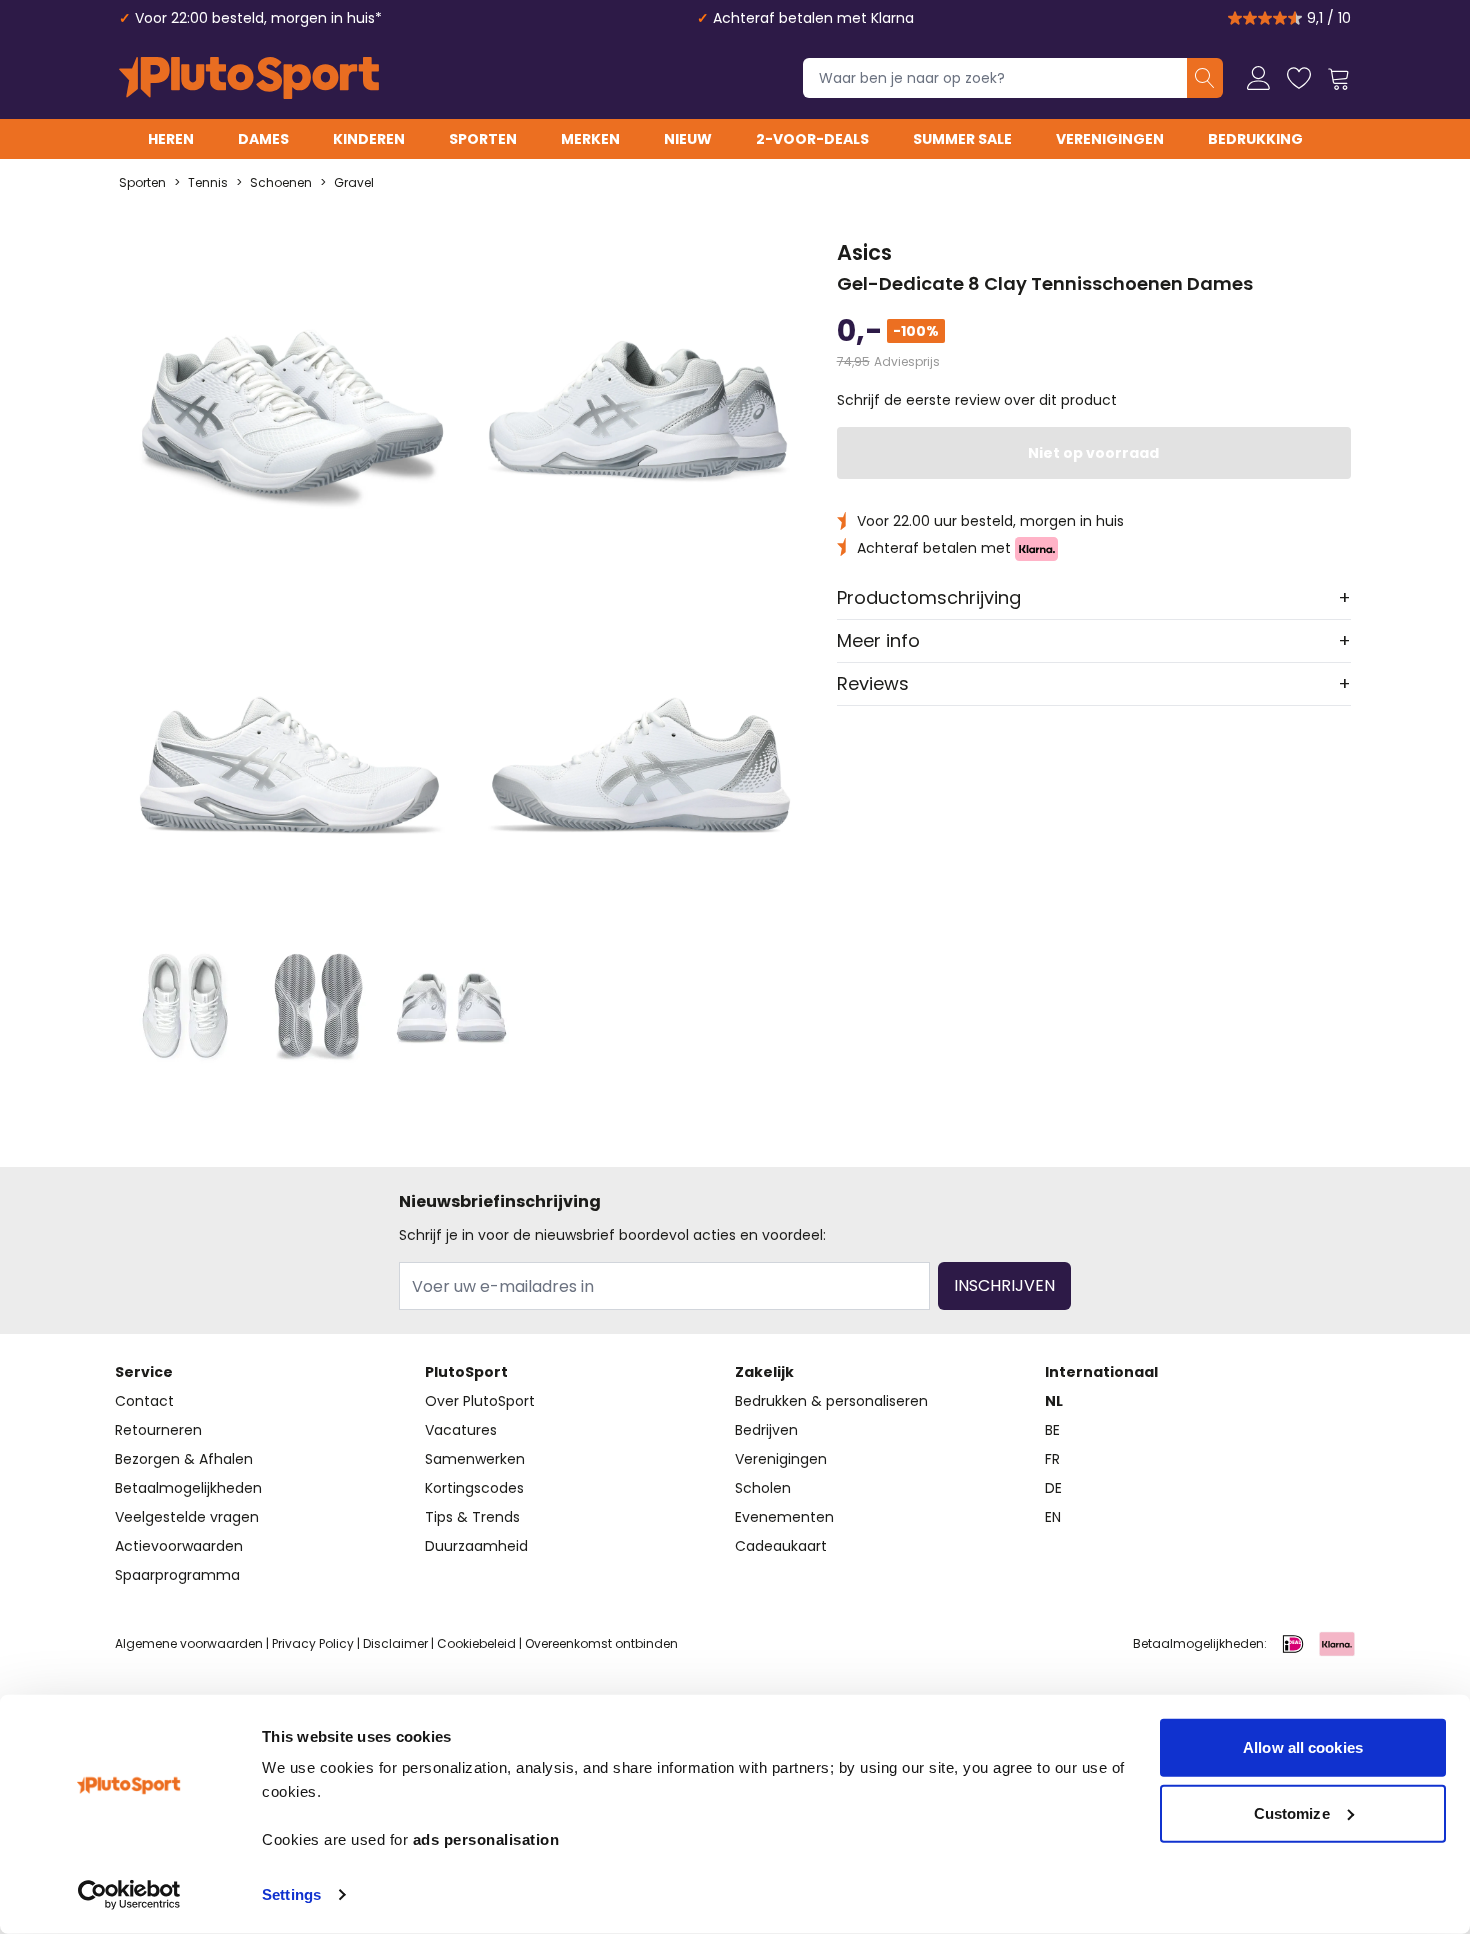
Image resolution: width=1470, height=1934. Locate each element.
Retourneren (158, 1430)
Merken (590, 139)
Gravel (354, 183)
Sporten (483, 139)
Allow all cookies (1303, 1747)
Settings (291, 1894)
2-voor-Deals (812, 139)
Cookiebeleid (476, 1643)
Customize (1292, 1812)
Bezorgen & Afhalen (184, 1459)
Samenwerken (475, 1459)
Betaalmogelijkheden (188, 1488)
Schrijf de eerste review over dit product (977, 400)
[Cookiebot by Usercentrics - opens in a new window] (129, 1895)
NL (1054, 1401)
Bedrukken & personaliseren (831, 1401)
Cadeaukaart (781, 1546)
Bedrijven (766, 1430)
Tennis (208, 183)
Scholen (763, 1488)
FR (1052, 1459)
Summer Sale (962, 139)
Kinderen (369, 139)
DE (1053, 1488)
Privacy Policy (313, 1643)
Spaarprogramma (177, 1575)
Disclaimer (395, 1643)
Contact (144, 1401)
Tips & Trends (472, 1517)
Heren (171, 139)
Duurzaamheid (476, 1546)
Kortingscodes (474, 1488)
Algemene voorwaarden (189, 1643)
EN (1053, 1517)
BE (1052, 1430)
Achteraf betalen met (936, 548)
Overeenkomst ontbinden (601, 1643)
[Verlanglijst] (1299, 78)
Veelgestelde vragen (187, 1517)
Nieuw (688, 139)
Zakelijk (764, 1372)
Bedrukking (1255, 139)
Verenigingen (1110, 139)
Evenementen (784, 1517)
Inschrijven (1004, 1285)
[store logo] (249, 78)
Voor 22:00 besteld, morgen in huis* (258, 18)
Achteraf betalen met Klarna (813, 18)
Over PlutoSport (480, 1401)
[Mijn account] (1259, 78)
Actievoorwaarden (179, 1546)
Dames (263, 139)
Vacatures (461, 1430)
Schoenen (281, 183)
